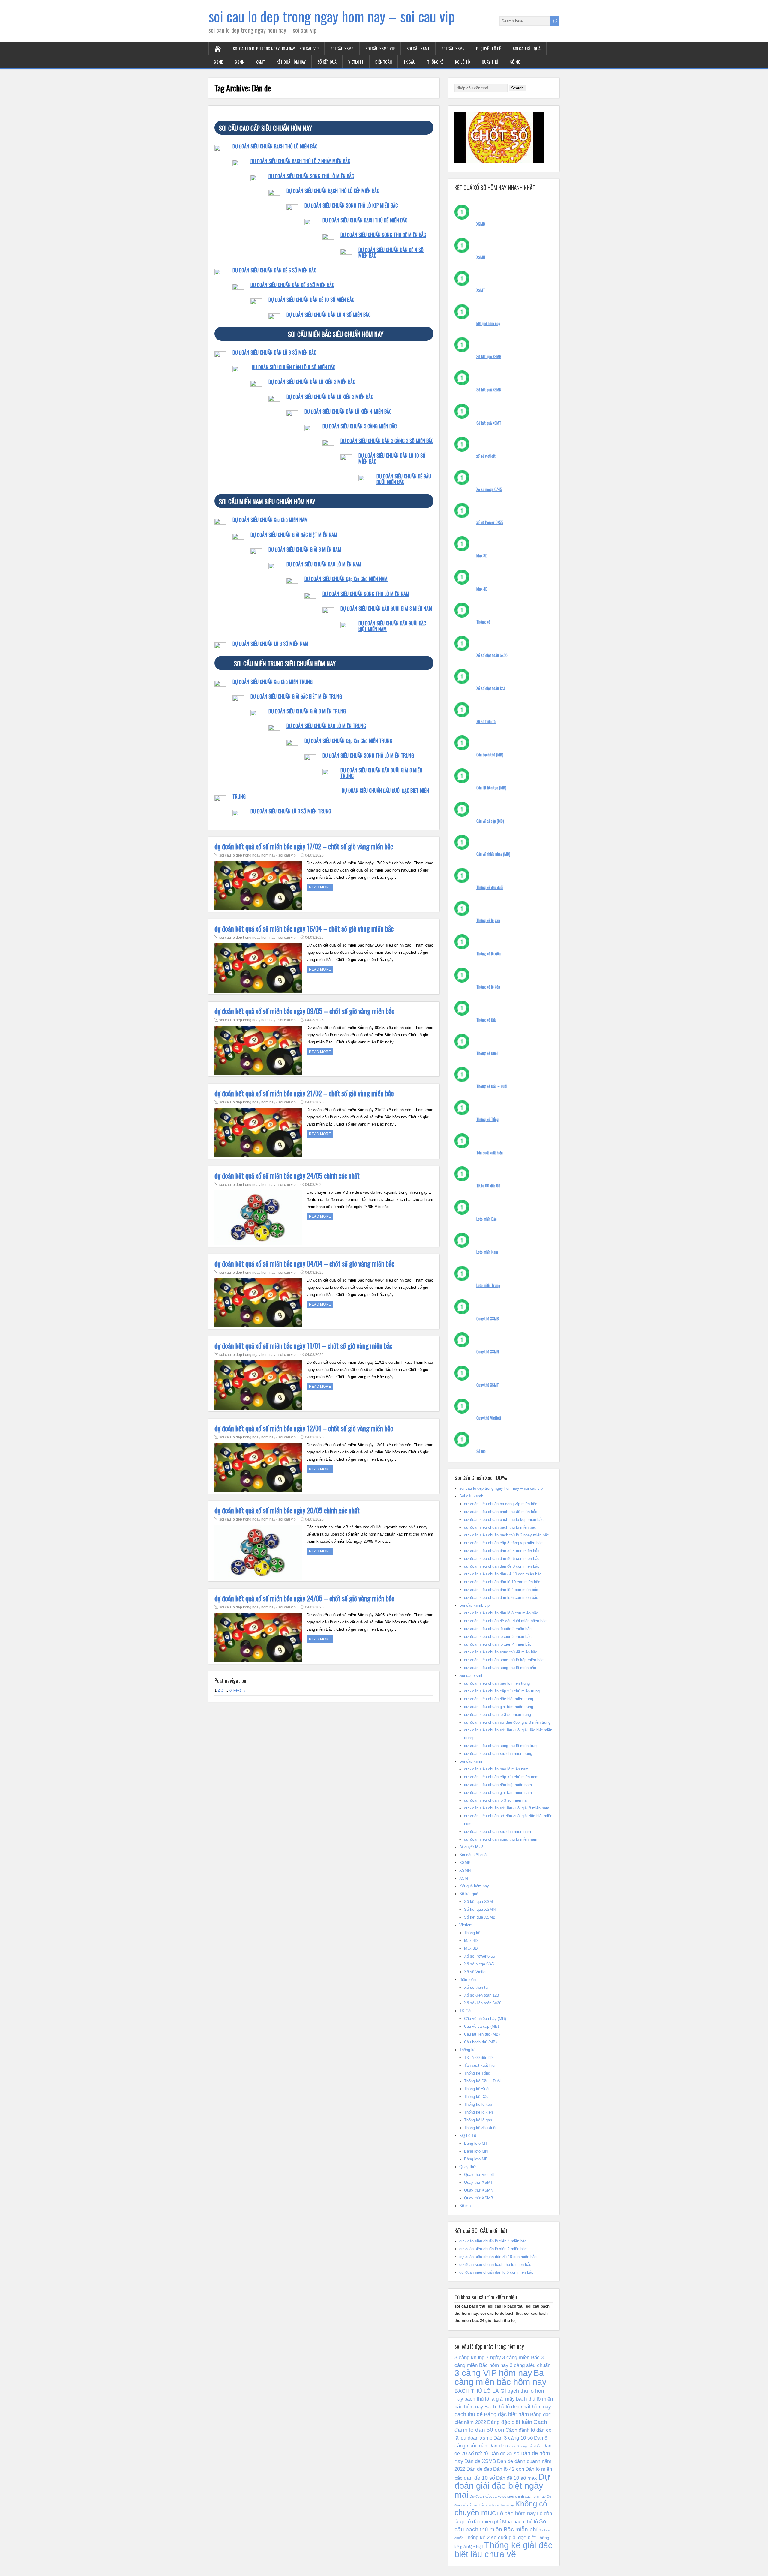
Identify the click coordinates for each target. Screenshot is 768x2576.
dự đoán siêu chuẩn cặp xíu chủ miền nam (501, 1777)
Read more (320, 887)
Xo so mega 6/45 (489, 489)
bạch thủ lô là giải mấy (490, 2399)
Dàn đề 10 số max (517, 2478)
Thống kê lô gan (488, 920)
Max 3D (482, 555)
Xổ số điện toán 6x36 (492, 655)
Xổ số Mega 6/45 (479, 1964)
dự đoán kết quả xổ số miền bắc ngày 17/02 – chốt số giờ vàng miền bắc (304, 846)
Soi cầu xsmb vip (380, 48)
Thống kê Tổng (487, 1119)
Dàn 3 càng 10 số (513, 2438)
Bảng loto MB (476, 2159)
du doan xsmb (477, 2438)
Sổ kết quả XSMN (489, 390)
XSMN (240, 62)
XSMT (260, 62)
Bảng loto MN (476, 2151)
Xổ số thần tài (486, 721)
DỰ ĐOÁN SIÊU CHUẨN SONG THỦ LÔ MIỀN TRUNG (368, 755)
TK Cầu (409, 62)
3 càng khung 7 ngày (478, 2357)
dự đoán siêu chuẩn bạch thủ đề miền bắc (501, 1512)
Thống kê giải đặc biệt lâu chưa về (504, 2550)
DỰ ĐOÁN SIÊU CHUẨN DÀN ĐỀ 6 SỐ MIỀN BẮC (274, 270)
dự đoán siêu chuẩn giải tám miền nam (498, 1792)
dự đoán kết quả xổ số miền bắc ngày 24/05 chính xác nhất (287, 1176)
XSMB (219, 62)
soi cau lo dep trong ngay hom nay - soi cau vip (258, 855)
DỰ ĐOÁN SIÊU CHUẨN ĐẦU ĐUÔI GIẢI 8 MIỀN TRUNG (381, 773)
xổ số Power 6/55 (490, 522)
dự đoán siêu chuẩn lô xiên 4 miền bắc (498, 1644)
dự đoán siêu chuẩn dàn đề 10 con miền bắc (503, 1574)
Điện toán (384, 62)
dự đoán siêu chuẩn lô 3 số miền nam (497, 1800)
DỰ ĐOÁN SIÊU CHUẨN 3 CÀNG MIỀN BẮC (360, 426)
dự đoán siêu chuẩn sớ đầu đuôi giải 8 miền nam (507, 1808)
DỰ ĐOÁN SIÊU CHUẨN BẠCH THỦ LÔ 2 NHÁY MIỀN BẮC (300, 161)
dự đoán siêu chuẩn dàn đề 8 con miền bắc (502, 1566)
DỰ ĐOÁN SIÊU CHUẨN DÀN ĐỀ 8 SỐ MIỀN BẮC (292, 285)
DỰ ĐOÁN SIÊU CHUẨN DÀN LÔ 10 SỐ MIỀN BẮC (392, 458)
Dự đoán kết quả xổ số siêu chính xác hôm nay (508, 2497)
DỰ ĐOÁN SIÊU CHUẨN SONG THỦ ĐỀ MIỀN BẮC (383, 235)
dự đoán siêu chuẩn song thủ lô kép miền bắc (504, 1660)
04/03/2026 (314, 855)
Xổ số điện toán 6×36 (483, 2003)
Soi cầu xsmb (342, 48)
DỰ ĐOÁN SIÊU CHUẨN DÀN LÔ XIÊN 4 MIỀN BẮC (348, 411)
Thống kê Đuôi (487, 1053)
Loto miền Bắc (487, 1219)
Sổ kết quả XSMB (489, 356)
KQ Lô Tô (463, 62)
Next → (239, 1690)
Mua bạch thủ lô (520, 2521)
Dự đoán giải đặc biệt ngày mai (502, 2486)
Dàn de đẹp (479, 2469)
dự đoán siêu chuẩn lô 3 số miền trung (498, 1714)
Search (517, 88)
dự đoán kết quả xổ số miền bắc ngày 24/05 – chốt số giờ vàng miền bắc (304, 1598)
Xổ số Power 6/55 (480, 1956)
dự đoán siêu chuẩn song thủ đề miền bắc (501, 1652)
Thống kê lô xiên (489, 953)
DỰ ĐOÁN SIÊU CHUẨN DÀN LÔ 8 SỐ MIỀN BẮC (294, 367)
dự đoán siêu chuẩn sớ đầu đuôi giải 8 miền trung (507, 1722)
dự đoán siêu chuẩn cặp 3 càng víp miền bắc (503, 1543)
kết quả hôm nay (488, 323)
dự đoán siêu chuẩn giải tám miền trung (499, 1707)
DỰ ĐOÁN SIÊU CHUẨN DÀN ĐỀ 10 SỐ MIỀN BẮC (311, 300)
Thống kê (435, 62)
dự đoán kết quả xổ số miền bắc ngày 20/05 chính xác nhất (287, 1510)
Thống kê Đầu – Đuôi (492, 1086)
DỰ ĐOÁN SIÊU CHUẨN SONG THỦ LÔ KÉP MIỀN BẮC (351, 205)
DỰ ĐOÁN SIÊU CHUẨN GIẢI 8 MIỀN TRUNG (307, 711)
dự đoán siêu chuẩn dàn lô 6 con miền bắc (501, 1598)
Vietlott (356, 62)
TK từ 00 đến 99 (488, 1186)
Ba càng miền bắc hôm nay (501, 2377)
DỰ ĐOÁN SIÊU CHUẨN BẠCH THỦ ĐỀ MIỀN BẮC (365, 220)
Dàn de (496, 2446)
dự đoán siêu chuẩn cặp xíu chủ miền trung (502, 1691)
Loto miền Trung (488, 1285)
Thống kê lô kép (488, 987)
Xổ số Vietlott (476, 1972)
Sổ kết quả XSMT (489, 423)
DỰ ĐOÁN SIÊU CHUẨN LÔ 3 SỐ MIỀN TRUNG (291, 811)
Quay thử (490, 62)
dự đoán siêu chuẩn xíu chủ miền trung (498, 1753)
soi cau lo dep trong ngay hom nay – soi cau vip (332, 16)
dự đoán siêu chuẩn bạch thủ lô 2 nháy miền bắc (507, 1535)
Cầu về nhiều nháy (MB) (493, 854)
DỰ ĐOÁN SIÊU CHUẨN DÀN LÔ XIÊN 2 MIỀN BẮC (312, 382)
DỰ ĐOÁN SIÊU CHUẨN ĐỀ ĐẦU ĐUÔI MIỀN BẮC (404, 479)
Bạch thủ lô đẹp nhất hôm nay (518, 2407)
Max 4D (482, 589)
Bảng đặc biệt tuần (510, 2422)
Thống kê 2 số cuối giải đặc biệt (500, 2537)
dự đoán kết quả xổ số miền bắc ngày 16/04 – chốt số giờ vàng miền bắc (304, 929)
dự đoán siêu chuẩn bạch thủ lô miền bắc (500, 1527)
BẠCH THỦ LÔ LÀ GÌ (480, 2391)
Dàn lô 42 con (509, 2469)
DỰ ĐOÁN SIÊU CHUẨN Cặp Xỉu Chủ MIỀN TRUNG (348, 741)
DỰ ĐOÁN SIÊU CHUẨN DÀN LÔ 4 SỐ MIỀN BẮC (328, 315)
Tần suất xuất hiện (490, 1153)
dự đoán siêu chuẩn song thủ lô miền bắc (500, 1668)
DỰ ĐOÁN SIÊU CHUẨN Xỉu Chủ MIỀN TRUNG (273, 682)
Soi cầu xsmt (418, 48)
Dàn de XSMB (480, 2461)
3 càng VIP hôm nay (493, 2373)
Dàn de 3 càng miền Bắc (523, 2446)
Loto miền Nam (487, 1252)
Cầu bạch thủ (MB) (490, 755)
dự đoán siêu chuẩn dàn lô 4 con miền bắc (501, 1590)
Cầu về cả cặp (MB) (490, 821)
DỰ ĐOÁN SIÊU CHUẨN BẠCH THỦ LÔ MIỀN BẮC (275, 146)
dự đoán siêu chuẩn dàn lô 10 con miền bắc (502, 1582)
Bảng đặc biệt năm (506, 2414)
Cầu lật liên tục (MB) (491, 788)
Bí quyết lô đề (489, 48)
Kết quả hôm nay (291, 62)
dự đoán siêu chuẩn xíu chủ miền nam (498, 1831)
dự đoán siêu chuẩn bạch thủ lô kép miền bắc (504, 1520)
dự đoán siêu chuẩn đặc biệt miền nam (498, 1785)
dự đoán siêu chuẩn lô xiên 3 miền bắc (498, 1637)
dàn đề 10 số (479, 2478)
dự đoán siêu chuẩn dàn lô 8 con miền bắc (501, 1613)
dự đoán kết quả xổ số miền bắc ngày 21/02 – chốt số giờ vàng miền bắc (304, 1093)
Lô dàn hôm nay (516, 2513)
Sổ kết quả (327, 62)
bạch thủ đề (469, 2414)
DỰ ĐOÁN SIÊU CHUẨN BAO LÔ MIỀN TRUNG (326, 726)
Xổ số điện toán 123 (491, 688)
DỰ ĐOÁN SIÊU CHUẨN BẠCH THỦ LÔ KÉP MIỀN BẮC (333, 191)
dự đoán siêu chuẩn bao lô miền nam (496, 1769)
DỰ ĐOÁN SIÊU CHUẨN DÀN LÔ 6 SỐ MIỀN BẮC (274, 352)
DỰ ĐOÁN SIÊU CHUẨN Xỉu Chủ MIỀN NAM (270, 520)
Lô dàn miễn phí (483, 2521)
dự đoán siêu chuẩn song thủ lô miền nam (501, 1839)
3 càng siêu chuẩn (530, 2365)
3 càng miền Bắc (521, 2357)
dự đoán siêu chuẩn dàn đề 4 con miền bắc (502, 1551)
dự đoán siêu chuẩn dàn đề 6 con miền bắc (502, 1559)
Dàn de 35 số (504, 2453)
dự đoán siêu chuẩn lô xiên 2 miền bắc (498, 1629)
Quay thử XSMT (488, 1385)
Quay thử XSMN (488, 1351)
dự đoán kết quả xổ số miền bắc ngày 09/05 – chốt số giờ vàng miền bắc (304, 1011)
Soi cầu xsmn (453, 48)
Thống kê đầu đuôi (490, 887)
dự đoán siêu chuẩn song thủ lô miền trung (501, 1746)
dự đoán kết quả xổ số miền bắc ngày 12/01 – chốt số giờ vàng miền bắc (304, 1428)
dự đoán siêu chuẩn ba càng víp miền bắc (501, 1504)
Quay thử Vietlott (489, 1418)
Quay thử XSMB (488, 1318)
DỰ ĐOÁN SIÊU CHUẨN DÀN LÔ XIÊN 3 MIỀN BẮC (330, 397)
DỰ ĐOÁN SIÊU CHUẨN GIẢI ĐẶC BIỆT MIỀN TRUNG (296, 696)
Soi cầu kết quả (527, 48)
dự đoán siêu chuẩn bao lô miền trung (497, 1683)
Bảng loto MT (476, 2143)
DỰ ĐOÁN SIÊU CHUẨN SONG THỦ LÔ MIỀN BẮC (311, 176)
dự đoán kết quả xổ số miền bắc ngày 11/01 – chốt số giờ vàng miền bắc (303, 1346)
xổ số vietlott (486, 456)
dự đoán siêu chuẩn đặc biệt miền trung (499, 1699)
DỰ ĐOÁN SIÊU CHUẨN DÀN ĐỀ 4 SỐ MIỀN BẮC (391, 253)
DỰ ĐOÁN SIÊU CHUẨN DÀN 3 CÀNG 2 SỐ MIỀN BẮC (387, 441)
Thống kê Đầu (486, 1020)
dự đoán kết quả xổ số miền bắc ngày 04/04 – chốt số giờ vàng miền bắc (304, 1264)
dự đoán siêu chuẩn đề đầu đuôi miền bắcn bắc (505, 1621)
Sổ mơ (515, 62)
